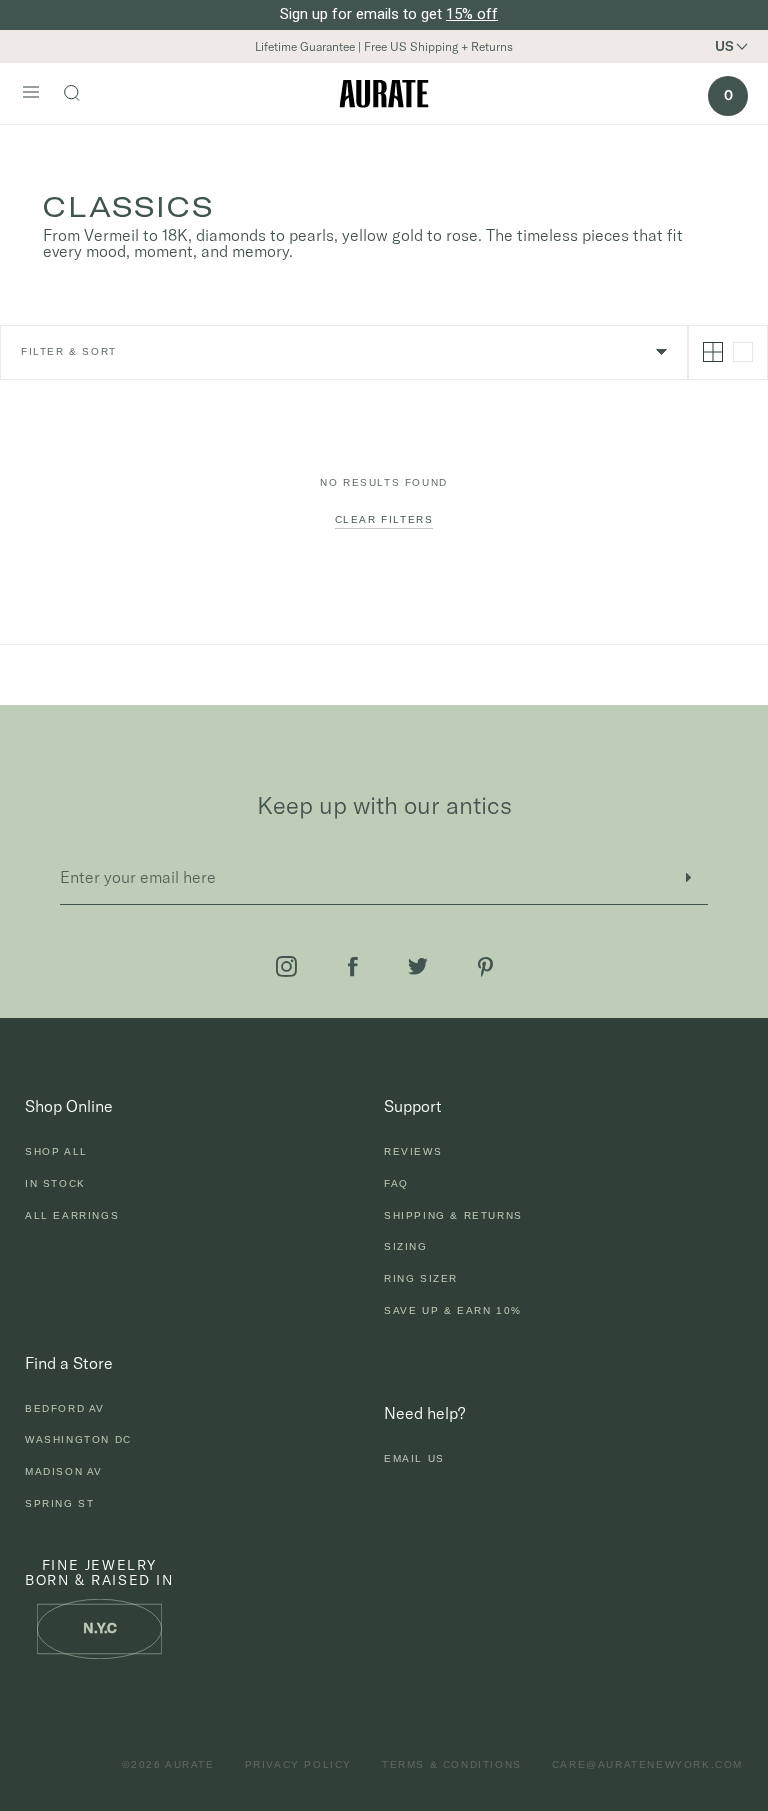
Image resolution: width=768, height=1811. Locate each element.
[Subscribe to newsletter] (688, 877)
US (724, 46)
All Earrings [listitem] (72, 1215)
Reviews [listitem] (413, 1151)
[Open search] (82, 95)
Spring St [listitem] (59, 1503)
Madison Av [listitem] (64, 1471)
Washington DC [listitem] (78, 1439)
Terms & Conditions (452, 1764)
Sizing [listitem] (406, 1246)
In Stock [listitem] (55, 1183)
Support (413, 1106)
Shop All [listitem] (56, 1151)
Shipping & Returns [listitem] (453, 1215)
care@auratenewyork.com (647, 1764)
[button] (738, 46)
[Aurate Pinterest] (485, 967)
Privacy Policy (298, 1764)
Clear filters (384, 519)
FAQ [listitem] (396, 1183)
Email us (414, 1458)
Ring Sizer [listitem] (421, 1278)
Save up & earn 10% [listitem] (453, 1310)
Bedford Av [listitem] (65, 1408)
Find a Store (69, 1363)
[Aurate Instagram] (286, 966)
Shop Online (69, 1106)
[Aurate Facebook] (353, 967)
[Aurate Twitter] (418, 966)
